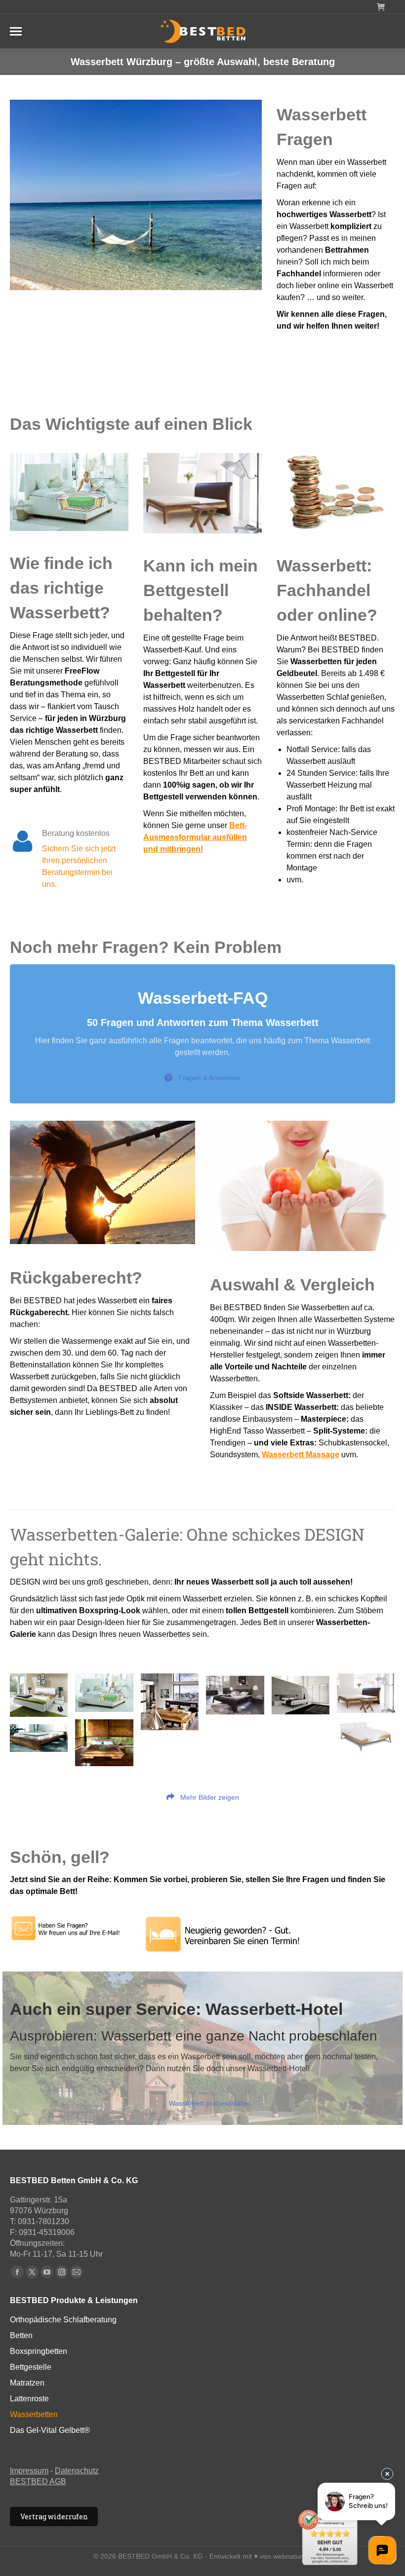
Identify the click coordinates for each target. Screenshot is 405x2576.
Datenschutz (77, 2471)
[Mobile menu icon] (16, 31)
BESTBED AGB (38, 2481)
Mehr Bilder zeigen (209, 1797)
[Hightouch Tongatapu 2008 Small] (104, 1743)
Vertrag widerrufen (54, 2517)
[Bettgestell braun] (39, 1738)
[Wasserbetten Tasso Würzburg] (170, 1702)
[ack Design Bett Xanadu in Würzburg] (366, 1693)
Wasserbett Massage (301, 1455)
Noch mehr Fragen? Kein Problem (146, 947)
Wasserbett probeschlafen (210, 2103)
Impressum (29, 2471)
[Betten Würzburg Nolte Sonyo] (39, 1695)
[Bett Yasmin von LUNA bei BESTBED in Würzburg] (366, 1737)
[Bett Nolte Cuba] (301, 1695)
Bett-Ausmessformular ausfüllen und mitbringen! (195, 837)
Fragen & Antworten (209, 1078)
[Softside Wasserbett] (104, 1692)
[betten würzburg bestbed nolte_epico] (235, 1695)
